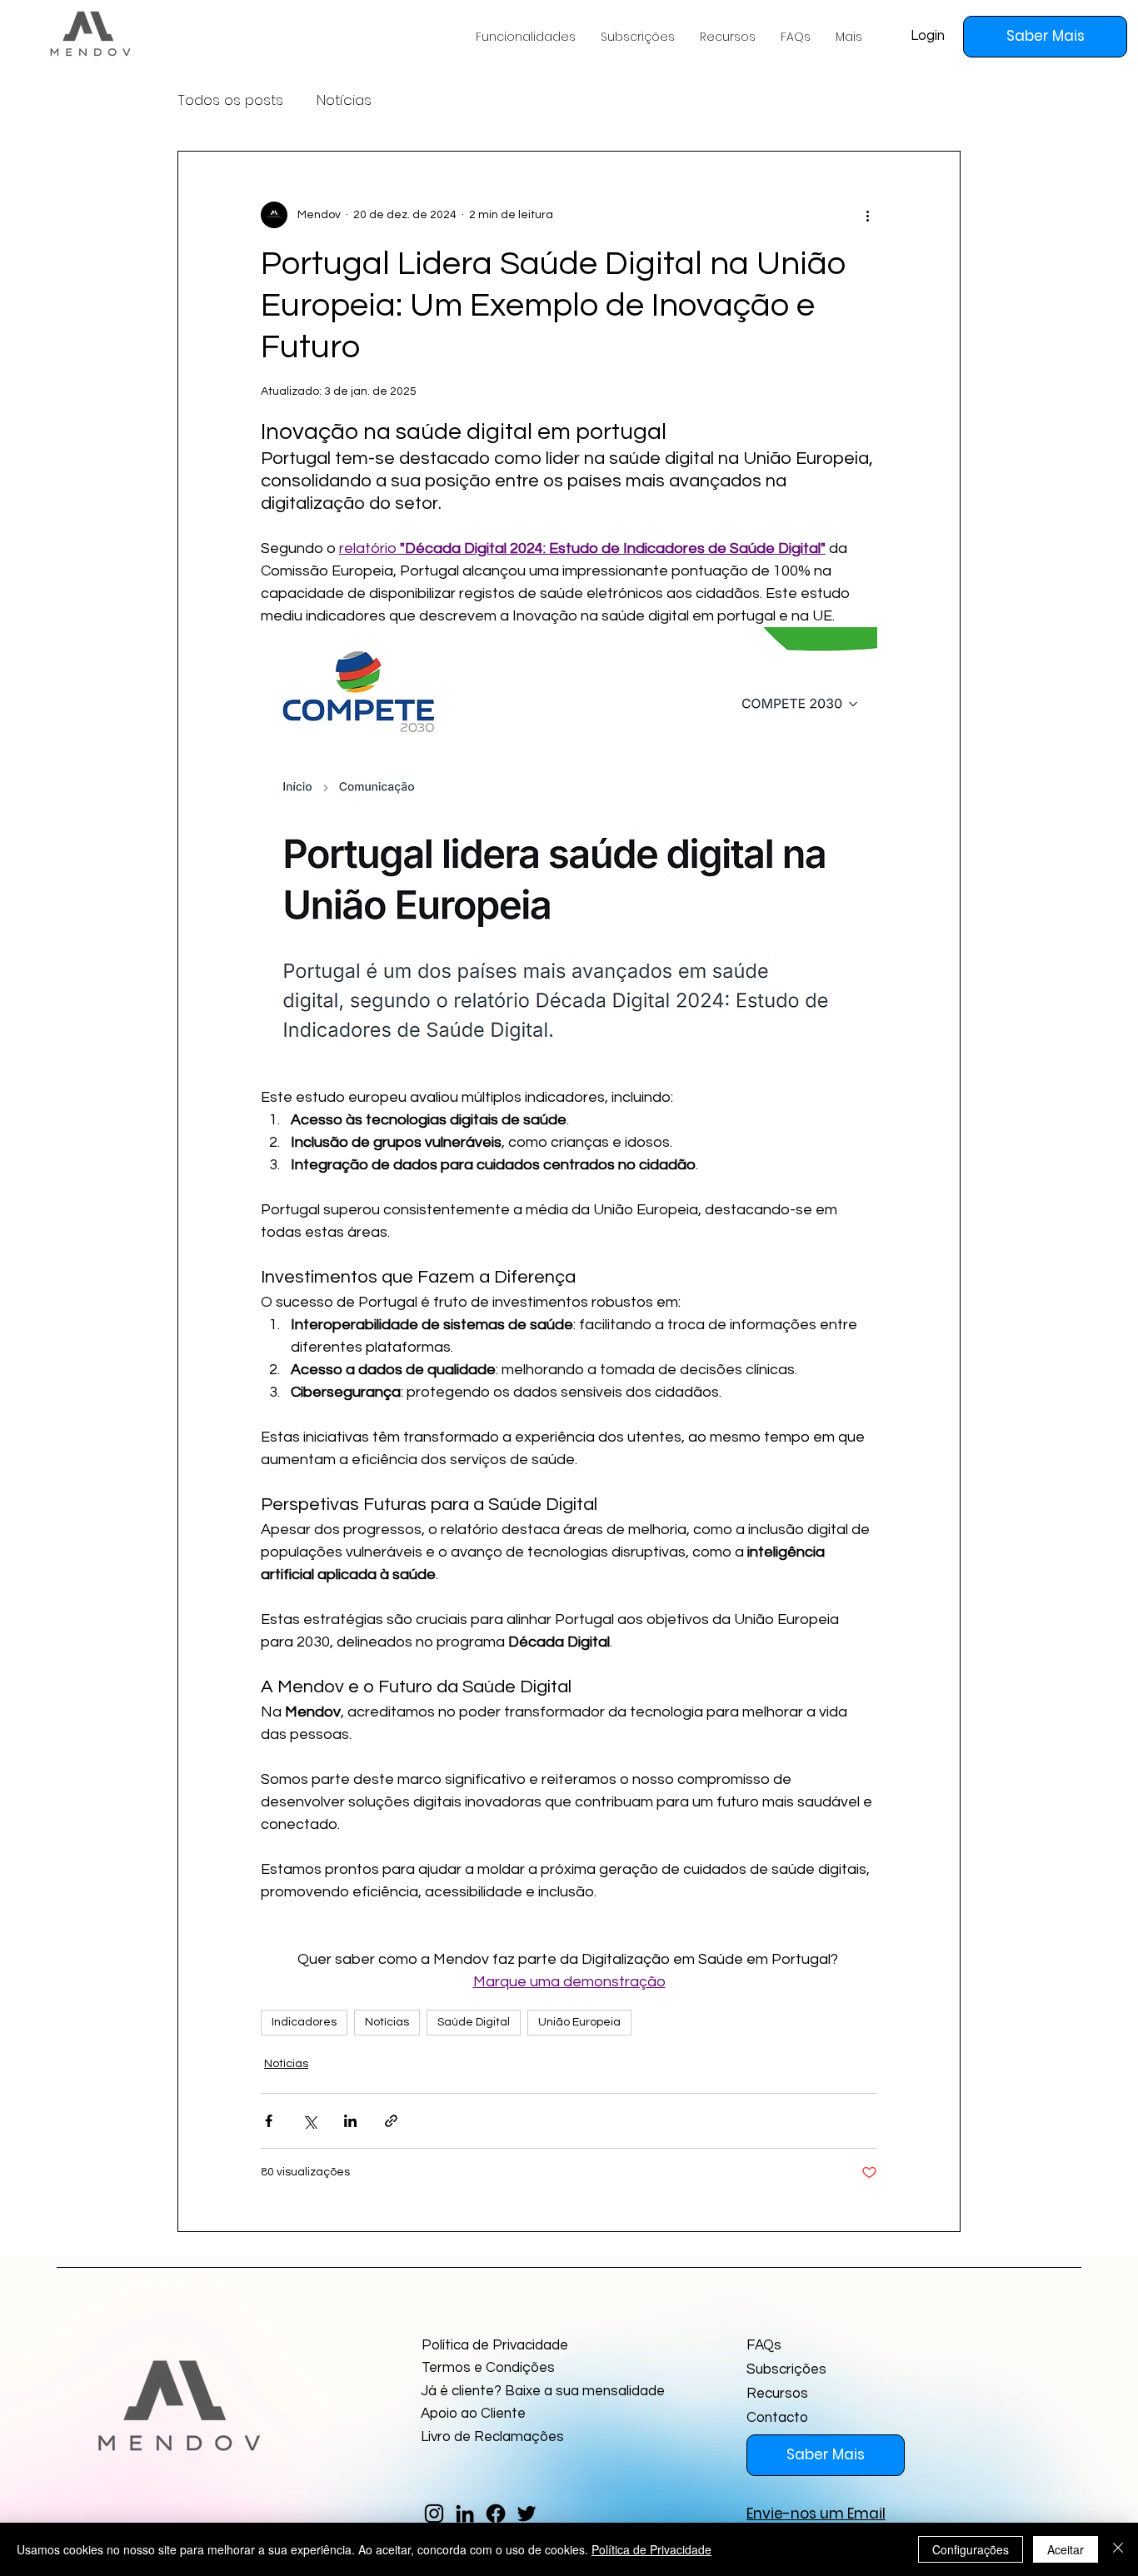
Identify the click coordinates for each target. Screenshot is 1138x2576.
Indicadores (304, 2022)
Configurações (971, 2549)
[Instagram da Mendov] (434, 2514)
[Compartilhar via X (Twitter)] (309, 2121)
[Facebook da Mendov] (496, 2514)
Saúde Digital (474, 2022)
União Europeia (579, 2022)
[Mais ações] (867, 215)
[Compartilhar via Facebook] (269, 2121)
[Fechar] (1118, 2549)
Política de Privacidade (651, 2549)
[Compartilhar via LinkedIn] (350, 2121)
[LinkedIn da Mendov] (465, 2514)
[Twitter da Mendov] (527, 2514)
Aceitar (1066, 2549)
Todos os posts (230, 100)
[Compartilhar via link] (391, 2121)
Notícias (344, 100)
